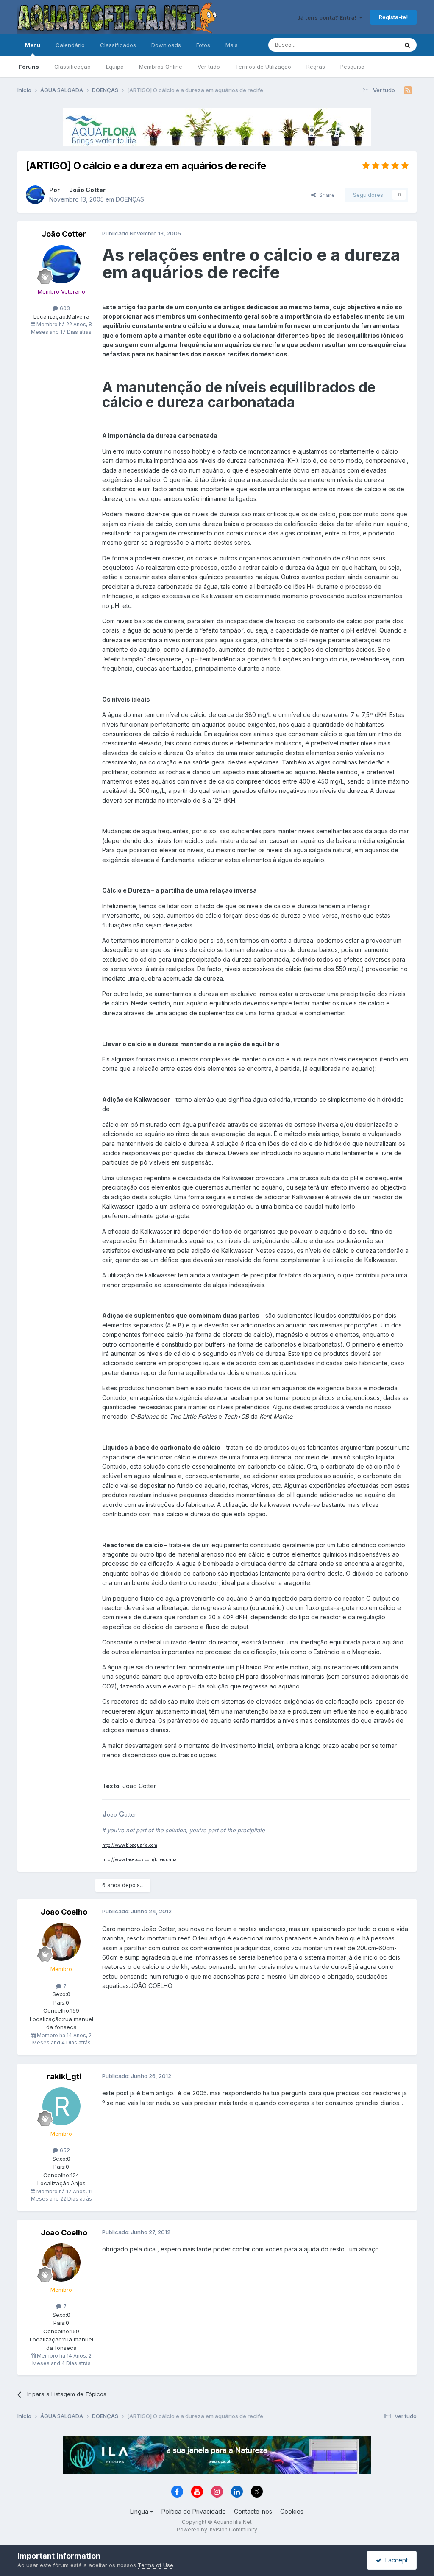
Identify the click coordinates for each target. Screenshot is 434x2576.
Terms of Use (156, 2565)
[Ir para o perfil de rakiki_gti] (61, 2106)
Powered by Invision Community (217, 2530)
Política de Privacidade (194, 2511)
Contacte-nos (253, 2511)
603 (64, 308)
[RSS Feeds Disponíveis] (408, 90)
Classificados (118, 45)
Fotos (203, 45)
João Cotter (87, 190)
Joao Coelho (64, 1912)
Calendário (70, 45)
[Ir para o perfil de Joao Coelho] (61, 1942)
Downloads (166, 45)
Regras (316, 67)
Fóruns (29, 67)
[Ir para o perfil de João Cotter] (35, 195)
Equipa (115, 67)
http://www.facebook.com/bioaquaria (139, 1859)
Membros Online (161, 67)
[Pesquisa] (407, 45)
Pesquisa (352, 67)
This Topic (373, 45)
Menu (33, 45)
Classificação (72, 67)
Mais (232, 45)
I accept (395, 2560)
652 (64, 2150)
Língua (140, 2511)
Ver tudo (209, 67)
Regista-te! (393, 17)
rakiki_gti (64, 2076)
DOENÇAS (130, 199)
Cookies (292, 2511)
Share (325, 195)
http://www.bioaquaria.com (130, 1845)
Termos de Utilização (263, 67)
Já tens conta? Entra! (328, 17)
